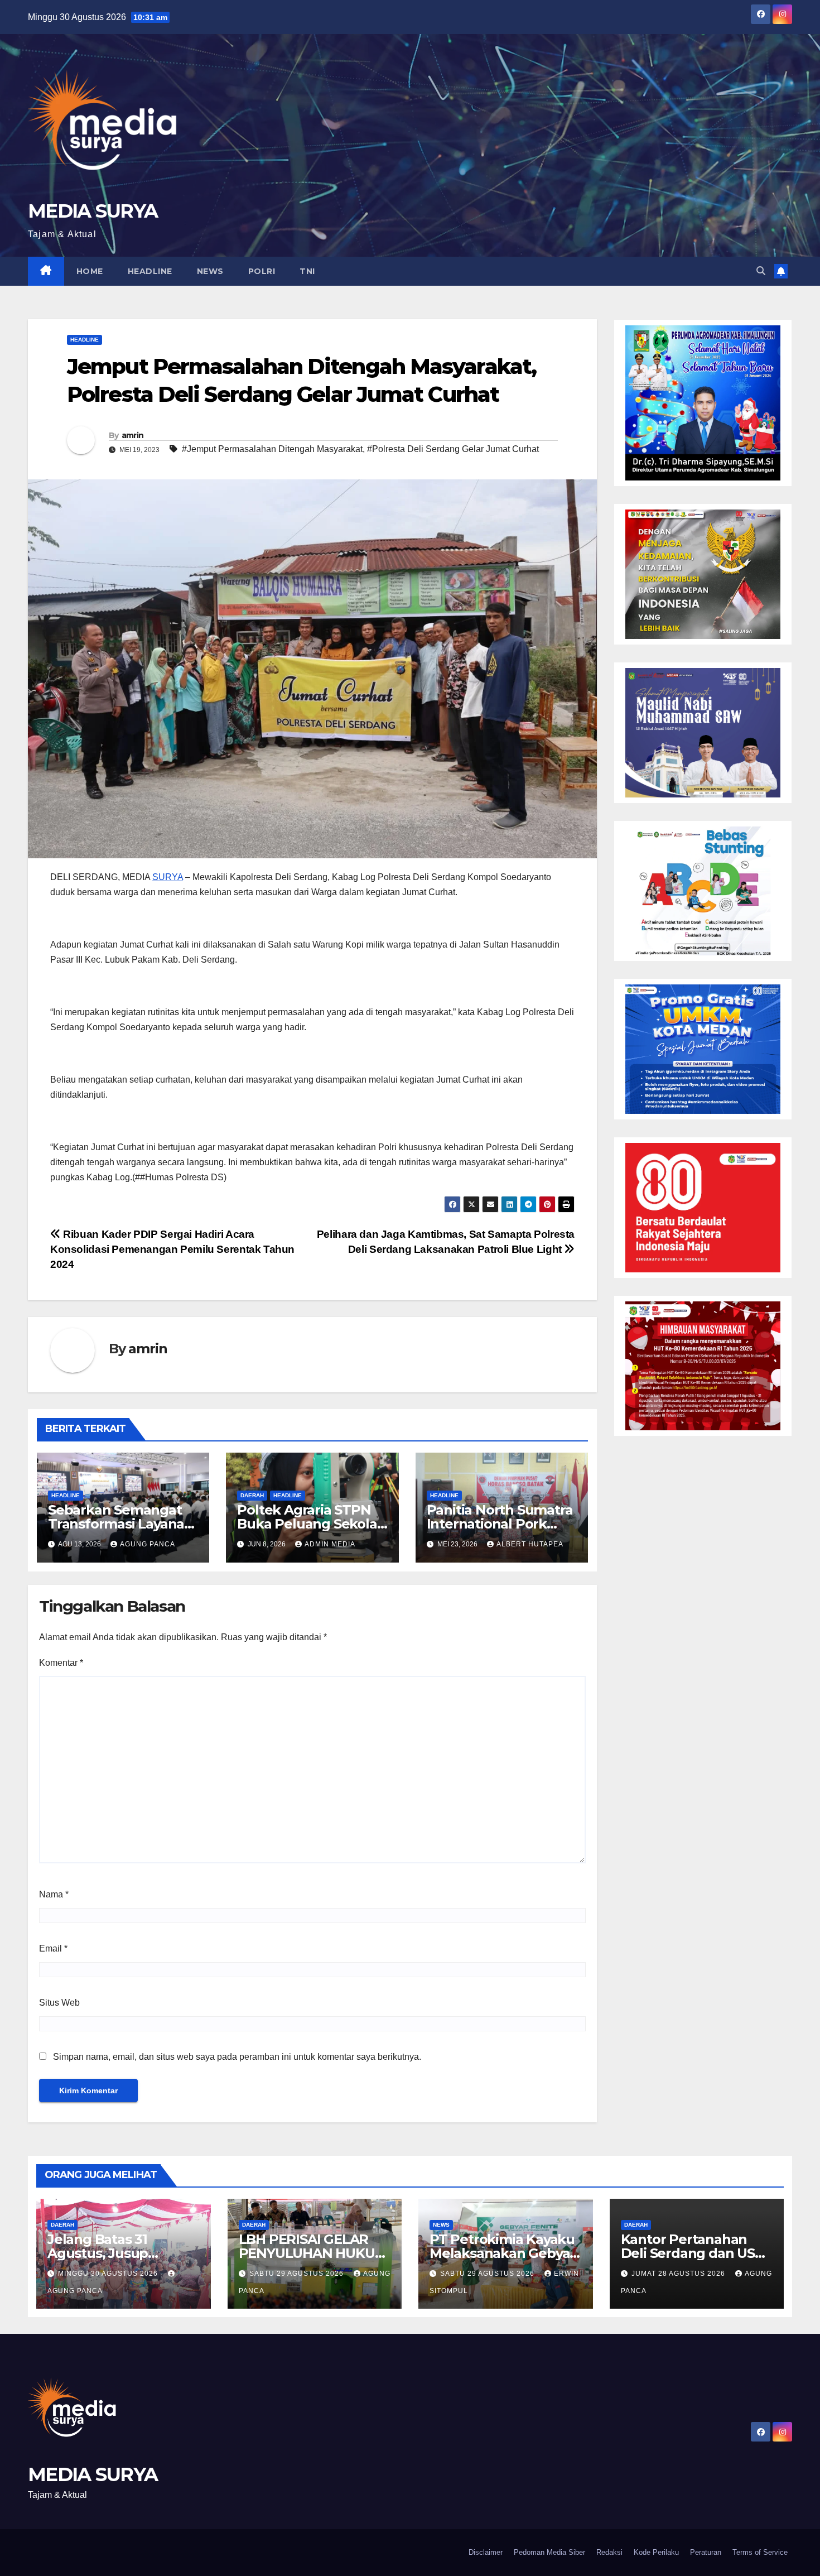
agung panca (148, 1544)
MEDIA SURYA (93, 211)
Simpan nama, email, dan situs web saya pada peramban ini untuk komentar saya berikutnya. (237, 2057)
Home (90, 271)
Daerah (252, 1495)
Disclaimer (486, 2552)
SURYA (168, 877)
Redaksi (609, 2552)
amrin (133, 435)
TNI (307, 271)
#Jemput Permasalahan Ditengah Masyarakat (272, 449)
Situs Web (59, 2003)
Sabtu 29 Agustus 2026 (298, 2274)
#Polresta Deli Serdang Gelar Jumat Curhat (453, 449)
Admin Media (330, 1544)
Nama (54, 1894)
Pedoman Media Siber (549, 2552)
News (210, 271)
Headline (150, 271)
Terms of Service (760, 2552)
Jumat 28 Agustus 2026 (679, 2274)
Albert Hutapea (530, 1544)
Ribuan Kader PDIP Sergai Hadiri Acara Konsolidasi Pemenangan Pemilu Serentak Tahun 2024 (172, 1249)
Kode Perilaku (656, 2552)
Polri (262, 271)
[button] (761, 271)
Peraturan (706, 2552)
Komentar (61, 1663)
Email (53, 1948)
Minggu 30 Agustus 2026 (109, 2274)
